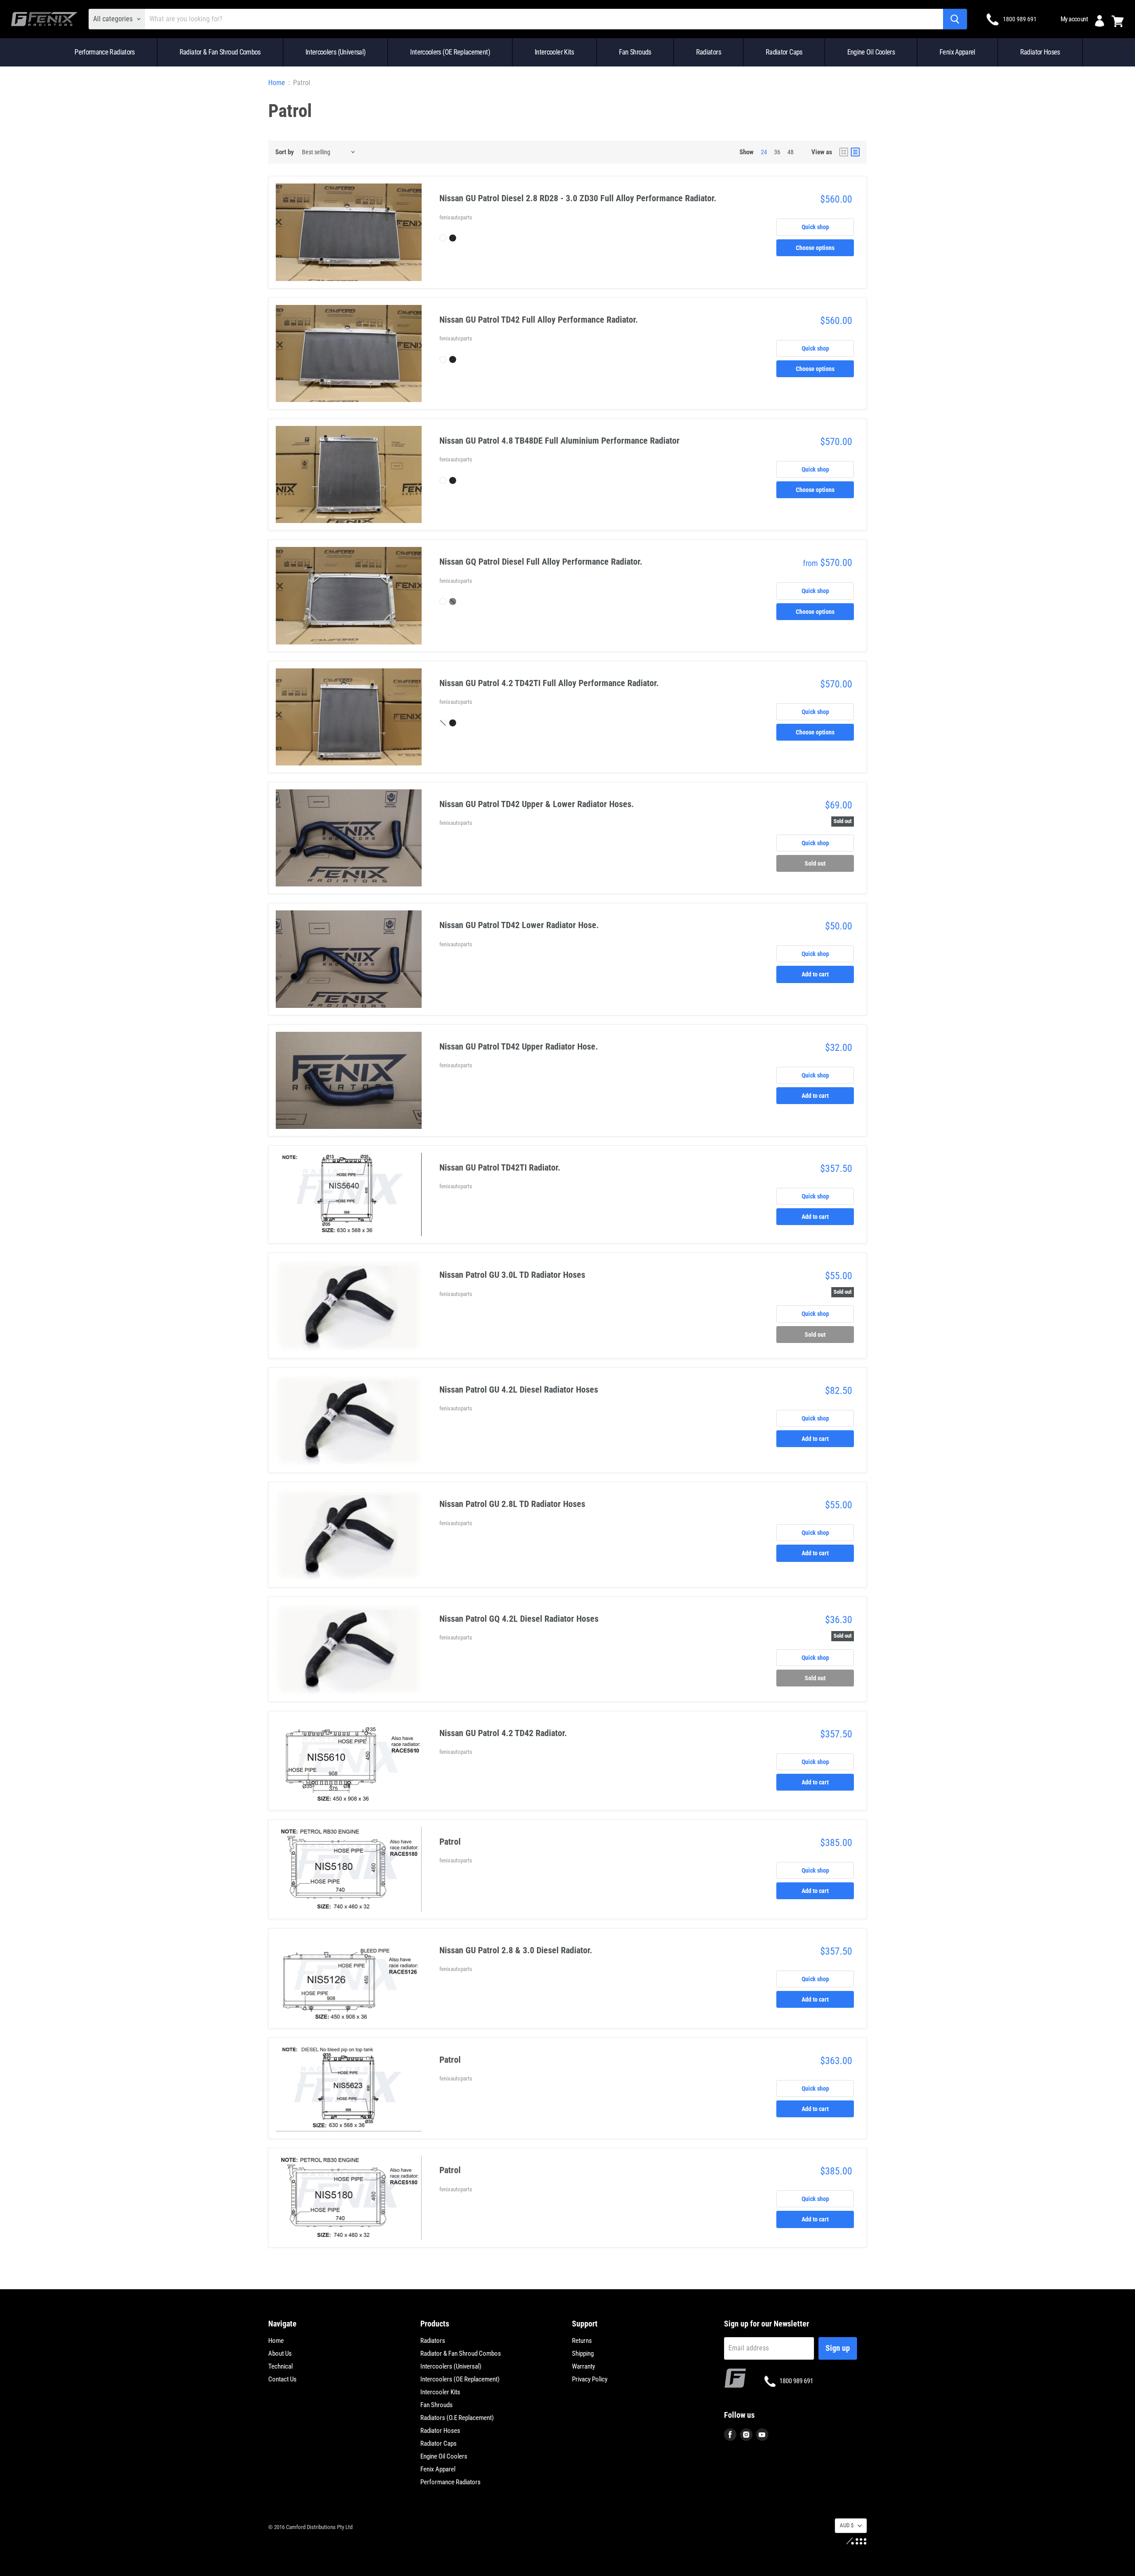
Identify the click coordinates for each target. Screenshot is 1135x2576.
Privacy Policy (590, 2379)
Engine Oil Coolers (871, 52)
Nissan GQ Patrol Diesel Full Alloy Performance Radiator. (541, 562)
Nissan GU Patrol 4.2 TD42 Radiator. (503, 1733)
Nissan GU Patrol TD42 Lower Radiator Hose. (519, 925)
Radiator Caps (784, 52)
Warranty (583, 2366)
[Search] (955, 19)
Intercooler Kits (554, 52)
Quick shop (815, 227)
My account (1074, 19)
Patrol (450, 1842)
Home (277, 83)
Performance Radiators (105, 52)
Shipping (583, 2354)
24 (764, 152)
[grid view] (844, 152)
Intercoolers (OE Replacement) (450, 52)
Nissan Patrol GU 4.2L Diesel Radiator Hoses (519, 1389)
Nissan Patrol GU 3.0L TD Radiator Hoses (512, 1275)
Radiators (708, 52)
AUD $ (847, 2525)
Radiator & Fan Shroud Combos (220, 52)
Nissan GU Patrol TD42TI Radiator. (500, 1167)
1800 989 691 (1020, 19)
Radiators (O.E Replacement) (457, 2418)
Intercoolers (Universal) (336, 52)
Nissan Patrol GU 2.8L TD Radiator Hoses (512, 1504)
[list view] (855, 152)
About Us (280, 2354)
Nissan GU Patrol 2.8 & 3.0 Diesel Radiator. (516, 1950)
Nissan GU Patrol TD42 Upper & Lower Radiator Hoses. (537, 804)
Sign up (838, 2348)
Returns (582, 2341)
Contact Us (282, 2379)
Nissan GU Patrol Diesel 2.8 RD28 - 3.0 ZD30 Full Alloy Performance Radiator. (578, 198)
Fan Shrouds (635, 52)
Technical (280, 2366)
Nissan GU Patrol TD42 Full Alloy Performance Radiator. (539, 320)
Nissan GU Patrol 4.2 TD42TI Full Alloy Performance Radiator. (549, 683)
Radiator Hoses (1040, 52)
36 (777, 152)
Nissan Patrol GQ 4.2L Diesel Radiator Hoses (519, 1619)
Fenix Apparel (957, 52)
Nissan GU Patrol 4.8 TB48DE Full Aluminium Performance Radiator (560, 441)
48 (791, 152)
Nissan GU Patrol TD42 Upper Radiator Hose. (519, 1046)
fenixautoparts (456, 217)
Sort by (285, 152)
